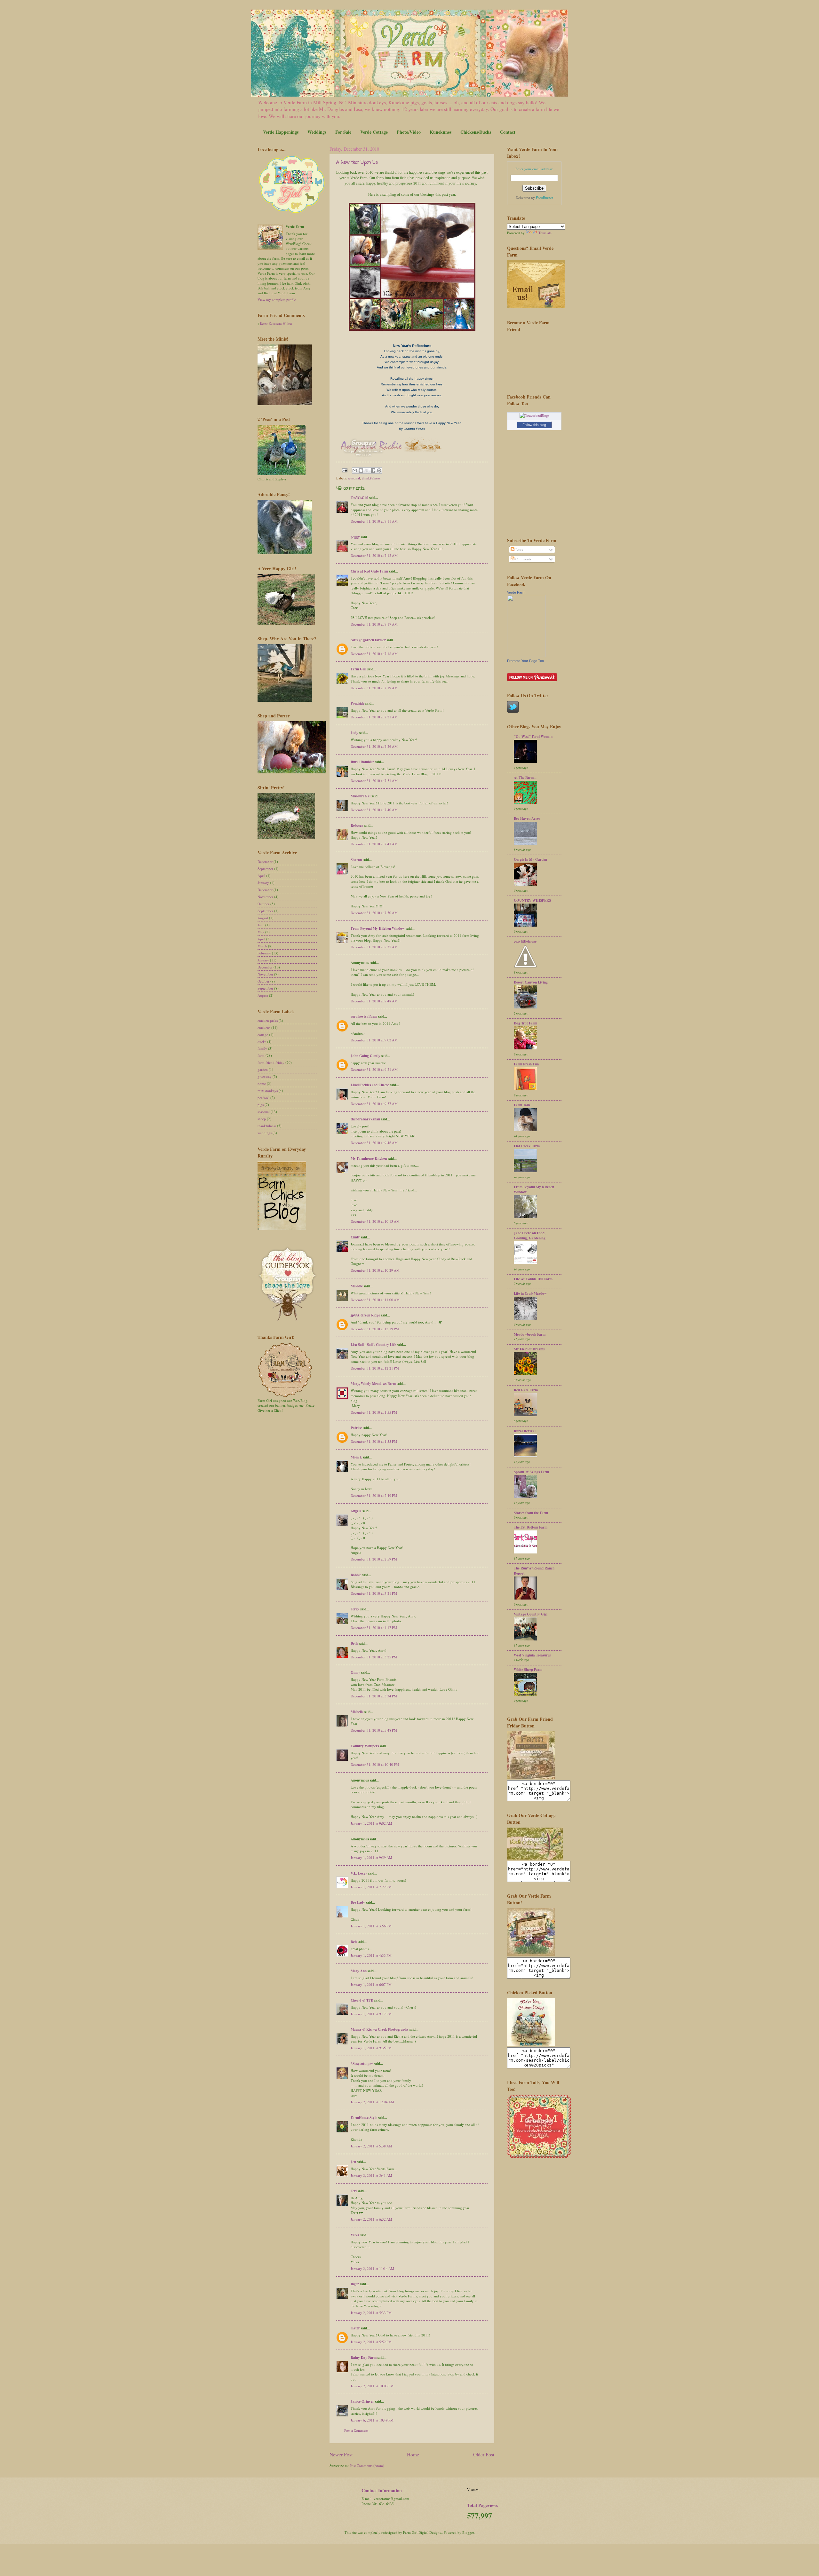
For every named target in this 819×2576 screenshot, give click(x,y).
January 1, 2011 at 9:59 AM (371, 1857)
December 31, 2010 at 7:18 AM (374, 654)
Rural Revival (525, 1431)
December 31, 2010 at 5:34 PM (374, 1696)
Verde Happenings (281, 132)
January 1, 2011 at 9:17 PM (371, 2014)
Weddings (317, 132)
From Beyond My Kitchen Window (378, 928)
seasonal (354, 478)
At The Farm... (525, 778)
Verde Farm (516, 592)
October (263, 904)
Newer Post (341, 2454)
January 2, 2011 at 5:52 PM (371, 2342)
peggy (355, 537)
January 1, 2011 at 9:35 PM (371, 2048)
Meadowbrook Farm (530, 1334)
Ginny (355, 1672)
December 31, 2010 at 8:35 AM (374, 947)
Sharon (356, 860)
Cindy (355, 1237)
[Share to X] (367, 470)
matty (355, 2328)
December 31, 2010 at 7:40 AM (374, 810)
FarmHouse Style (364, 2118)
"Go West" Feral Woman (533, 737)
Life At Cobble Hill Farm (533, 1279)
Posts (519, 550)
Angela (356, 1511)
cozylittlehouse (525, 941)
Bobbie (356, 1575)
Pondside (358, 703)
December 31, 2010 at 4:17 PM (374, 1628)
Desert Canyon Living (531, 982)
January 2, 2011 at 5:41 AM (371, 2175)
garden (263, 1069)
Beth (354, 1643)
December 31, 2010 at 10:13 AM (375, 1221)
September (265, 869)
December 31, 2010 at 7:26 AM (374, 746)
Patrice (356, 1428)
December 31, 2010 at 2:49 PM (374, 1495)
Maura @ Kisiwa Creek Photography (380, 2029)
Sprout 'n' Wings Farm (531, 1472)
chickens (264, 1027)
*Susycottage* (362, 2064)
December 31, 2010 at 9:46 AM (374, 1143)
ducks (262, 1042)
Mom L (356, 1457)
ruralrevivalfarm (364, 1016)
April (261, 876)
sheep (262, 1119)
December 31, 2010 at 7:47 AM (374, 844)
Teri (354, 2191)
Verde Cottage (374, 132)
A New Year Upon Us (357, 163)
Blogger (468, 2532)
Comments (523, 559)
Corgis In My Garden (530, 859)
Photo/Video (409, 132)
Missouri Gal (361, 796)
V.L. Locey (359, 1873)
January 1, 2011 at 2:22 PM (371, 1887)
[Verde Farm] (526, 656)
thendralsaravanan (365, 1119)
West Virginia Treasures (532, 1655)
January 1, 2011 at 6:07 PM (371, 1984)
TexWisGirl (359, 498)
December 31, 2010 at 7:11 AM (374, 521)
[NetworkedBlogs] (534, 415)
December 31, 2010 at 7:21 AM (374, 717)
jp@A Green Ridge (365, 1315)
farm (261, 1055)
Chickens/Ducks (476, 132)
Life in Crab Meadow (530, 1293)
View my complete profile (277, 300)
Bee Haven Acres (527, 818)
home (262, 1083)
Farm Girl (358, 669)
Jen (353, 2162)
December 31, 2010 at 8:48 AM (374, 1001)
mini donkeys (268, 1090)
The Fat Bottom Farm (531, 1527)
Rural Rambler (362, 762)
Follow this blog (534, 425)
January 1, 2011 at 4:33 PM (371, 1955)
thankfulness (371, 478)
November (265, 897)
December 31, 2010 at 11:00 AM (375, 1300)
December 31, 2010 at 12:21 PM (375, 1368)
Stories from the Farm (531, 1513)
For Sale (343, 132)
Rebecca (357, 826)
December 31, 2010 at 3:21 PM (374, 1593)
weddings (265, 1133)
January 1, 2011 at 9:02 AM (371, 1823)
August (263, 918)
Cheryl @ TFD (362, 2000)
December (265, 861)
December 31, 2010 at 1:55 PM (374, 1412)
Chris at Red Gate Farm (369, 571)
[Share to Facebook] (373, 470)
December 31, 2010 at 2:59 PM (374, 1559)
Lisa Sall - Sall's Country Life (373, 1345)
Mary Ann (359, 1971)
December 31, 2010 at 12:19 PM (375, 1329)
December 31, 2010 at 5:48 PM (374, 1730)
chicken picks (268, 1020)
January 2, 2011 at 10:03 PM (372, 2386)
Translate (545, 233)
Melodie (357, 1286)
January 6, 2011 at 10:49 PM (372, 2420)
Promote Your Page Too (525, 661)
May (261, 932)
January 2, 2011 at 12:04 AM (372, 2102)
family (262, 1048)
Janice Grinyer (362, 2401)
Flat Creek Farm (527, 1146)
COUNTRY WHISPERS (532, 900)
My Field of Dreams (529, 1349)
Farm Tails (522, 1105)
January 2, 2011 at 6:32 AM (371, 2219)
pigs (261, 1105)
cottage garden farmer (368, 640)
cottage (263, 1035)
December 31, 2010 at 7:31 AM (374, 781)
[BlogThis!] (361, 470)
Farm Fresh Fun (526, 1064)
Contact (508, 132)
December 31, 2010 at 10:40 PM (375, 1764)
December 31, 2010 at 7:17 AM (374, 624)
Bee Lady (358, 1902)
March (262, 946)
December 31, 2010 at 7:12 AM (374, 555)
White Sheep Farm (528, 1670)
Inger (355, 2284)
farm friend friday (271, 1062)
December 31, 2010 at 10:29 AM (375, 1270)
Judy (354, 733)
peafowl (263, 1098)
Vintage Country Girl (531, 1614)
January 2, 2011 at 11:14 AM (372, 2268)
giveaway (265, 1076)
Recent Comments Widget (276, 324)
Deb (354, 1942)
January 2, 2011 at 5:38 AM (371, 2146)
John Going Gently (366, 1056)
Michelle (357, 1712)
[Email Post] (344, 470)
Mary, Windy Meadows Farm (373, 1384)
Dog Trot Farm (525, 1023)
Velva (355, 2235)
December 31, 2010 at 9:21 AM (374, 1069)
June (261, 925)
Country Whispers (365, 1746)
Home (413, 2454)
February (264, 953)
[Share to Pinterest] (379, 470)
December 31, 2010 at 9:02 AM (374, 1040)
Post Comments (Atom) (367, 2465)
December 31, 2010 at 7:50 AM (374, 913)
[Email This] (355, 470)
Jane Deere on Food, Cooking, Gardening (530, 1236)
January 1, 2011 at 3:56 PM (371, 1926)
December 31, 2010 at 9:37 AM (374, 1104)
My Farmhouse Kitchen (369, 1158)
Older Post (484, 2454)
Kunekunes (441, 132)
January (263, 883)
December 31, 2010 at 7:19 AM (374, 688)
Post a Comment (356, 2430)
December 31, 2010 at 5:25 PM (374, 1657)
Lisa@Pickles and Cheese (370, 1085)
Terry (355, 1609)
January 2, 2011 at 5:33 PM (371, 2313)
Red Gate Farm (526, 1390)
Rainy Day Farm (364, 2358)
